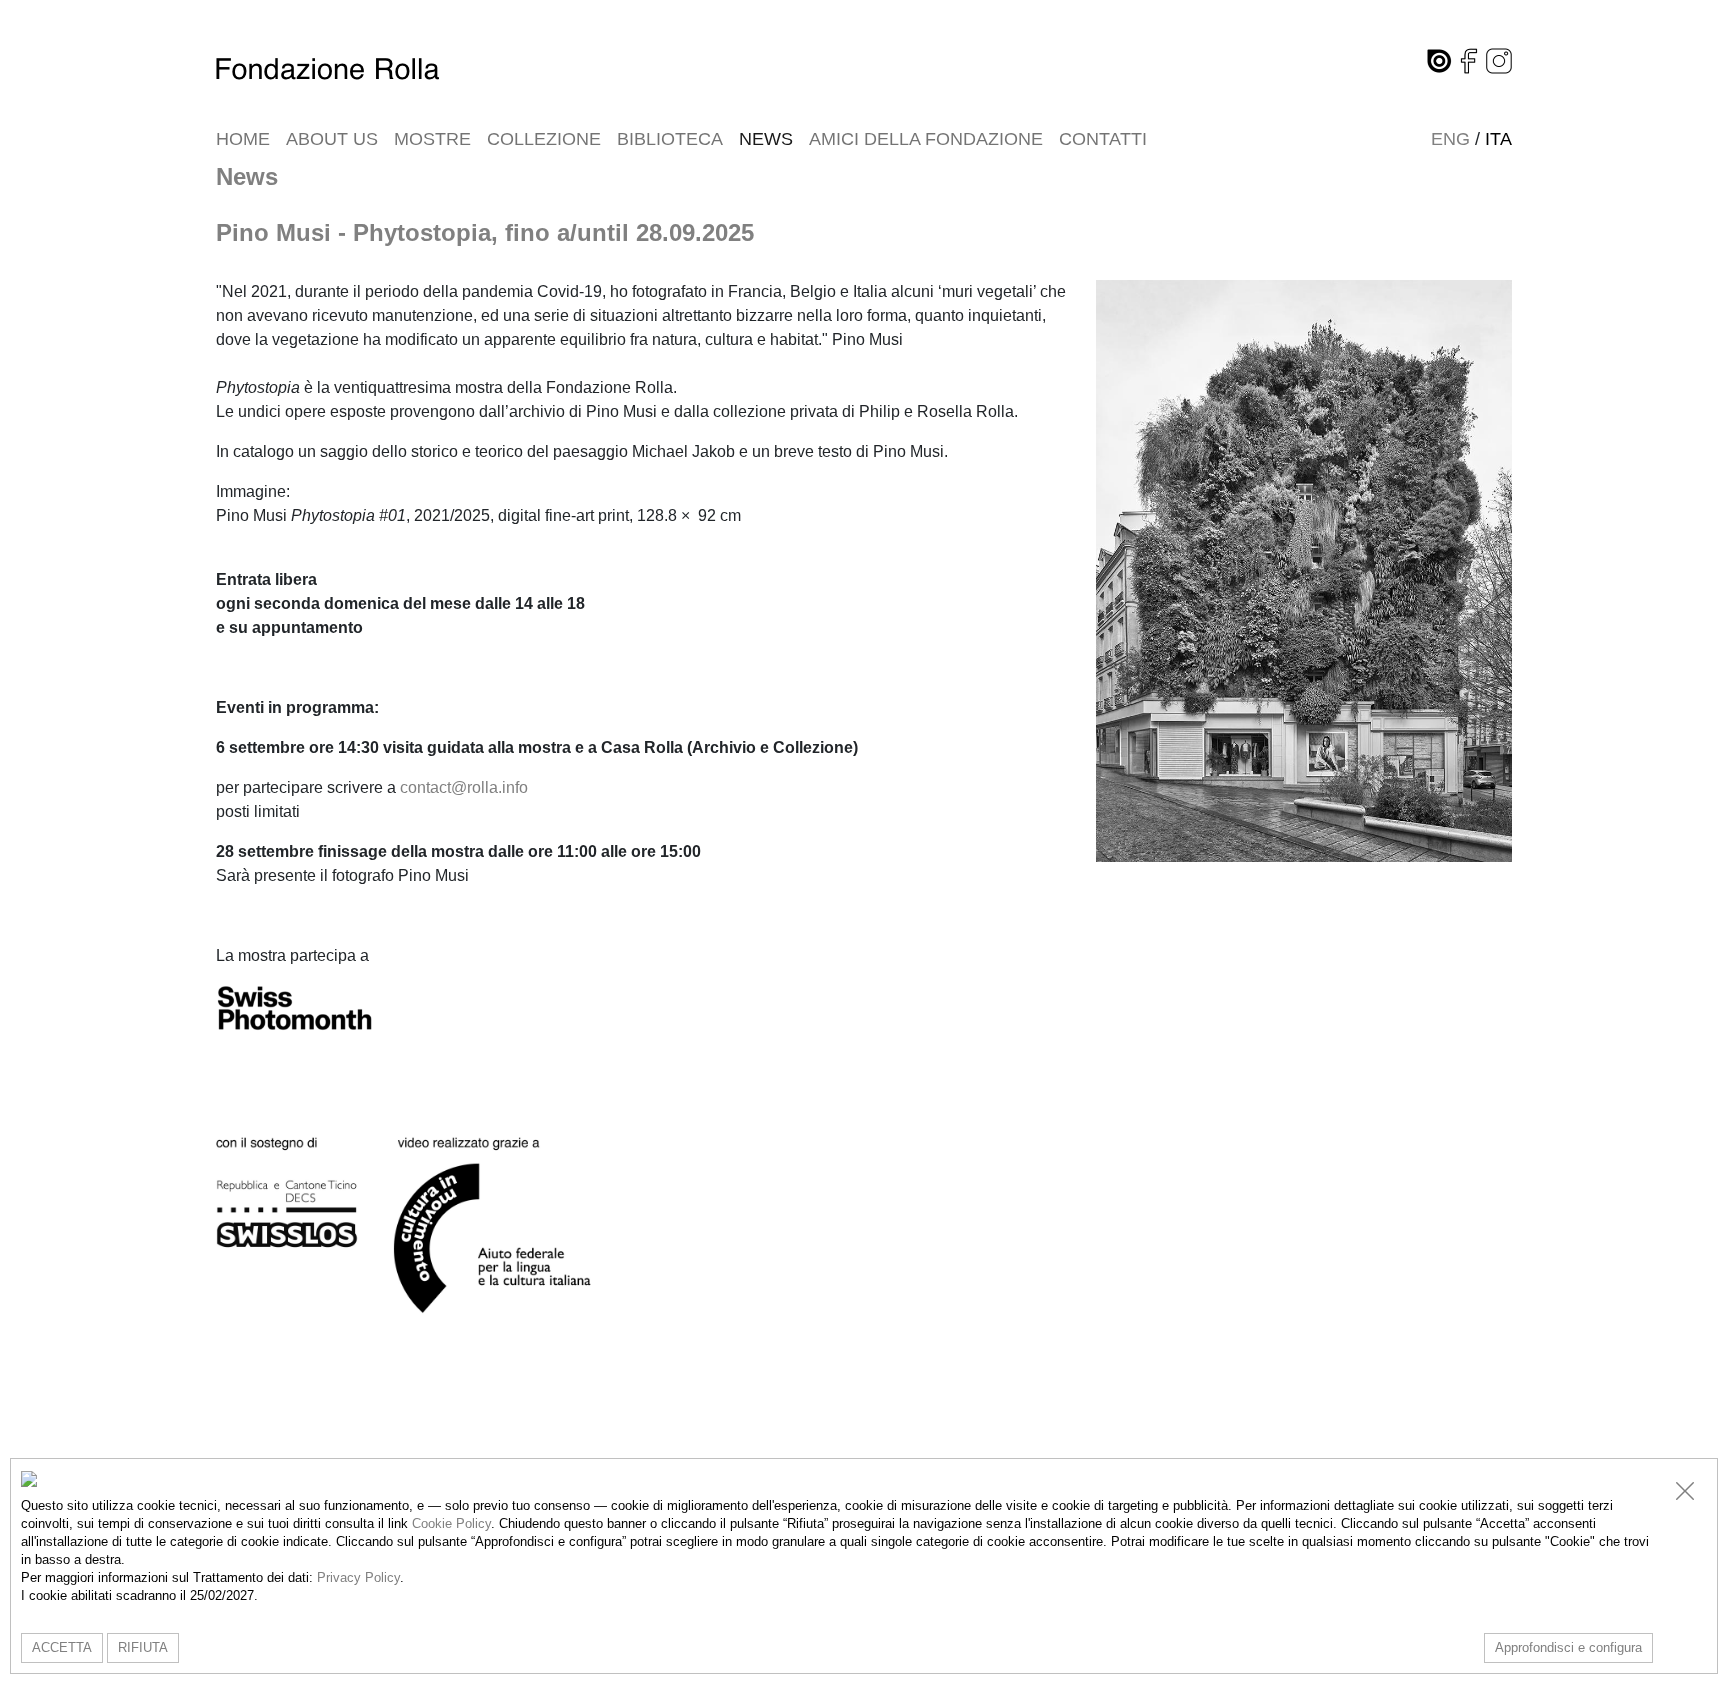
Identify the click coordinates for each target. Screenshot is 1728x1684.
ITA (1498, 139)
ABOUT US (332, 139)
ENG (1450, 139)
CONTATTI (1103, 139)
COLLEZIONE (544, 139)
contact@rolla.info (464, 787)
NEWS (766, 139)
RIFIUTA (143, 1647)
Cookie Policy (451, 1523)
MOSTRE (432, 139)
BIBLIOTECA (670, 139)
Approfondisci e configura (1568, 1647)
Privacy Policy (358, 1577)
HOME (243, 139)
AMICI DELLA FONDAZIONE (926, 139)
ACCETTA (62, 1647)
